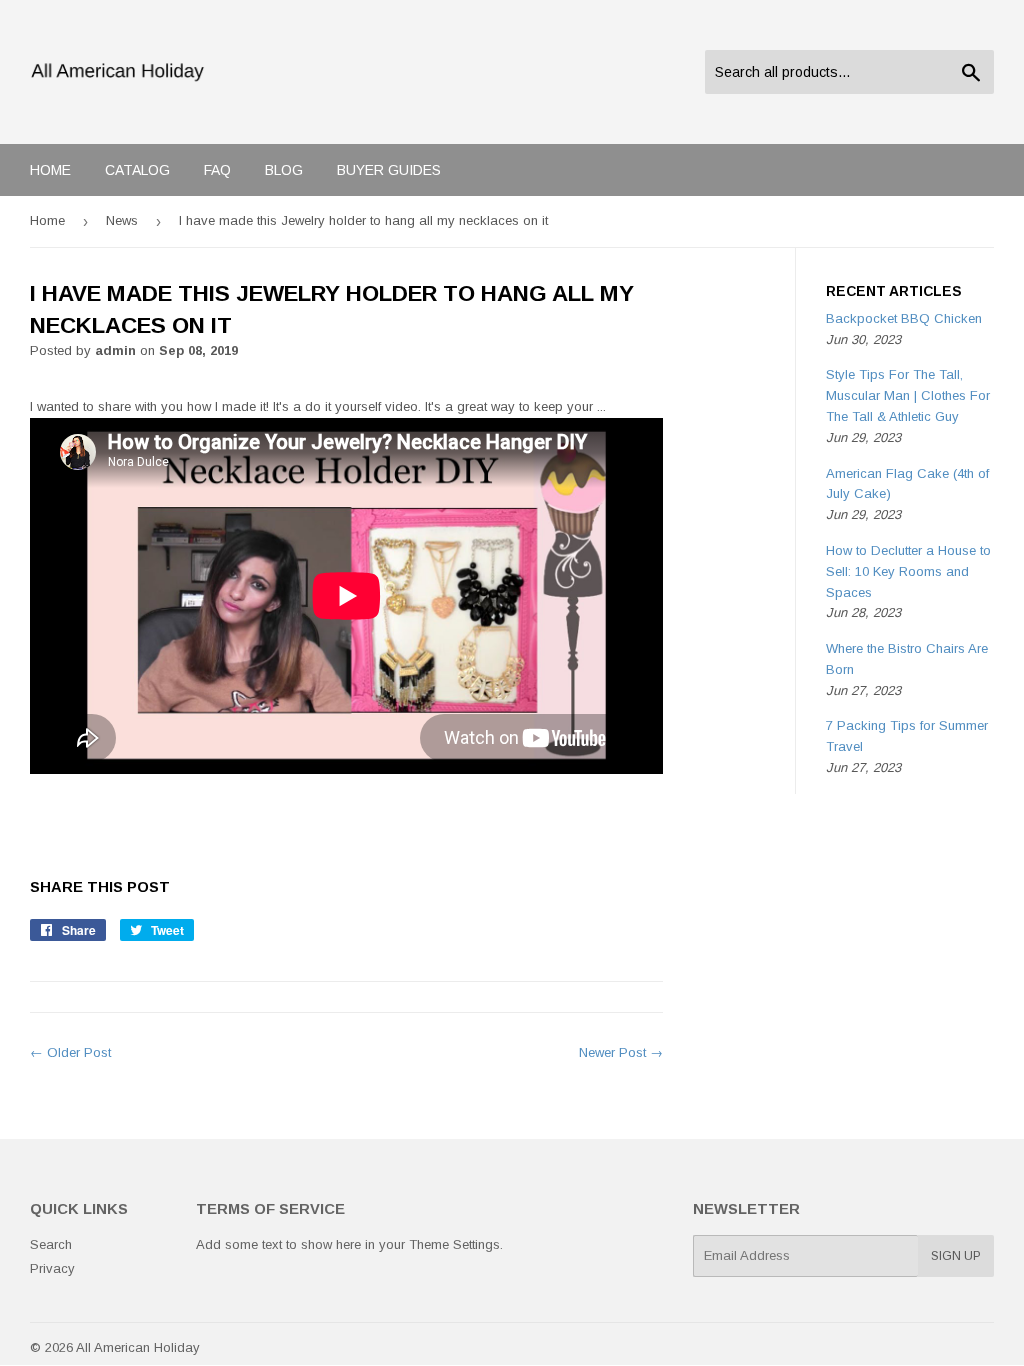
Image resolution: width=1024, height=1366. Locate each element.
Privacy (52, 1268)
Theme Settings (454, 1244)
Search (51, 1244)
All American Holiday (138, 1347)
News (122, 220)
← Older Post (70, 1052)
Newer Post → (621, 1052)
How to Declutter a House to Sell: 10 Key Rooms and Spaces (908, 571)
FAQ (217, 170)
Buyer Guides (389, 170)
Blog (284, 170)
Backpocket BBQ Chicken (904, 318)
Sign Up (956, 1256)
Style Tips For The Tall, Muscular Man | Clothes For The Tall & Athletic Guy (908, 395)
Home (50, 170)
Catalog (137, 170)
